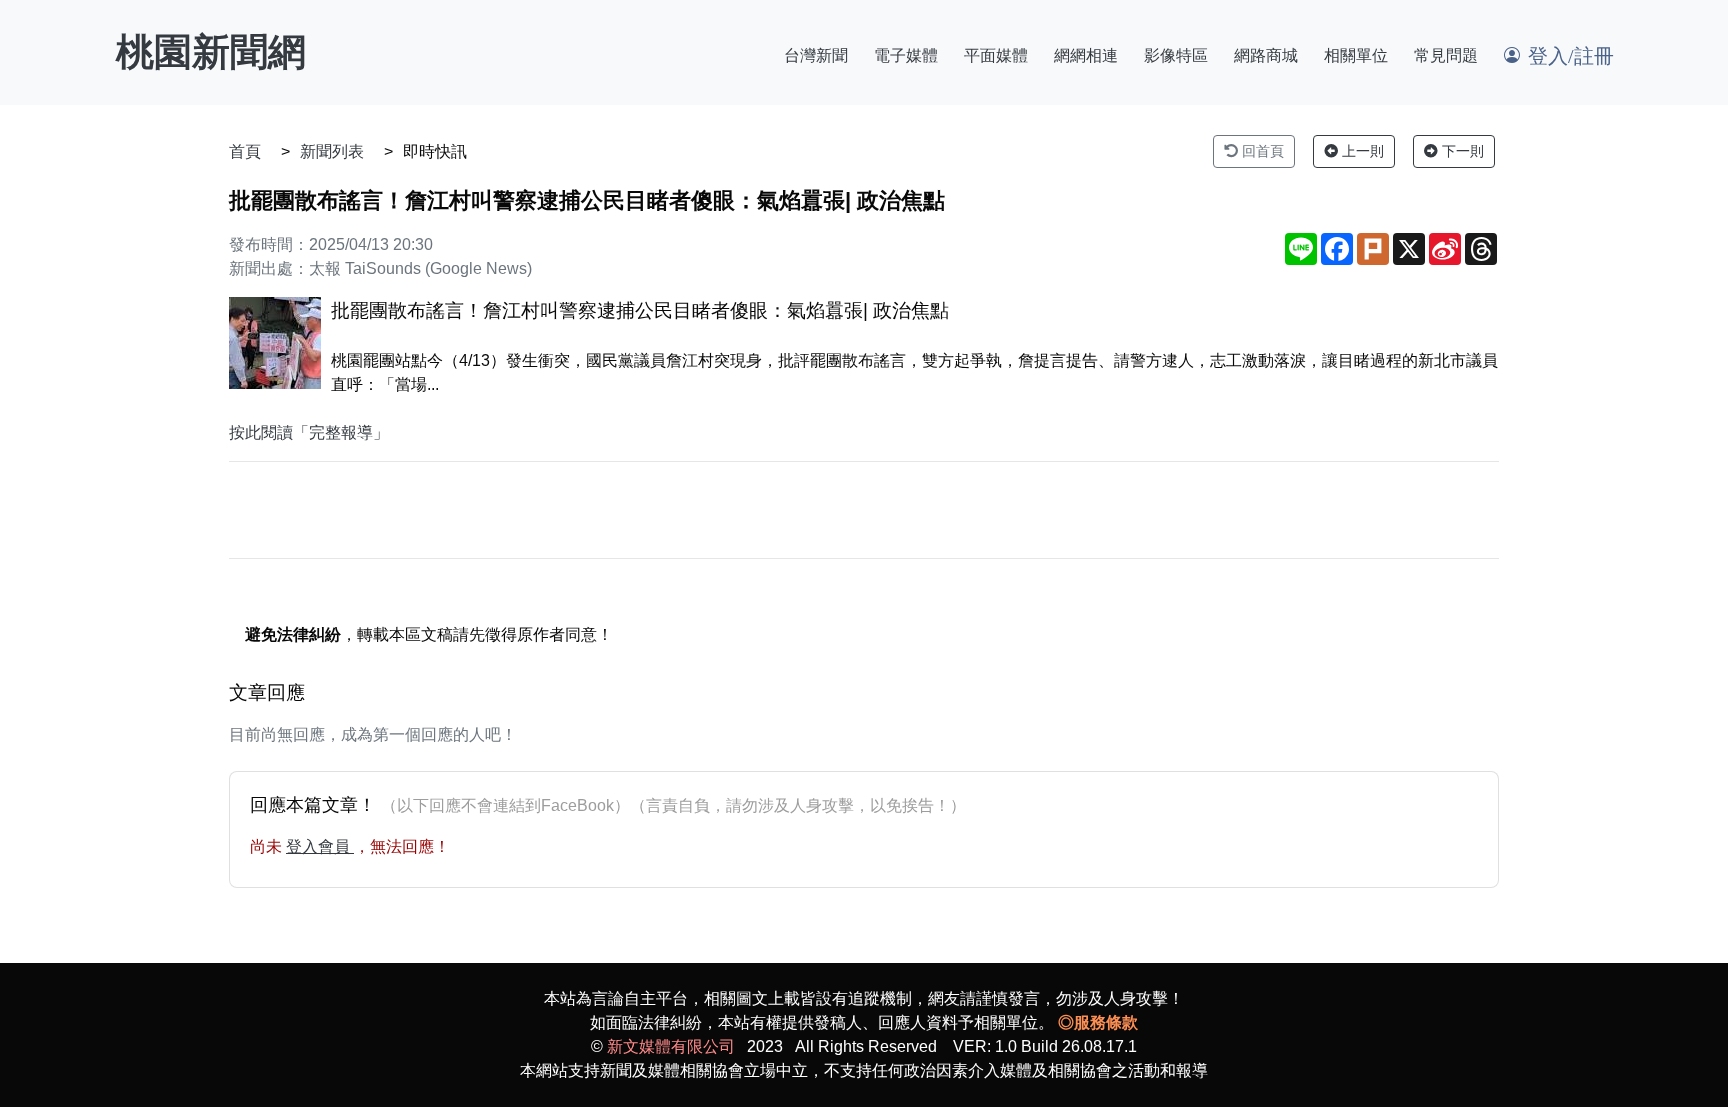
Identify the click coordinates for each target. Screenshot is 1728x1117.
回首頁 (1261, 151)
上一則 (1361, 151)
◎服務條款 (1098, 1022)
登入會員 (320, 846)
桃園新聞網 (211, 52)
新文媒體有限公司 (671, 1046)
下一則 (1461, 151)
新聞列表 (332, 151)
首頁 (245, 151)
